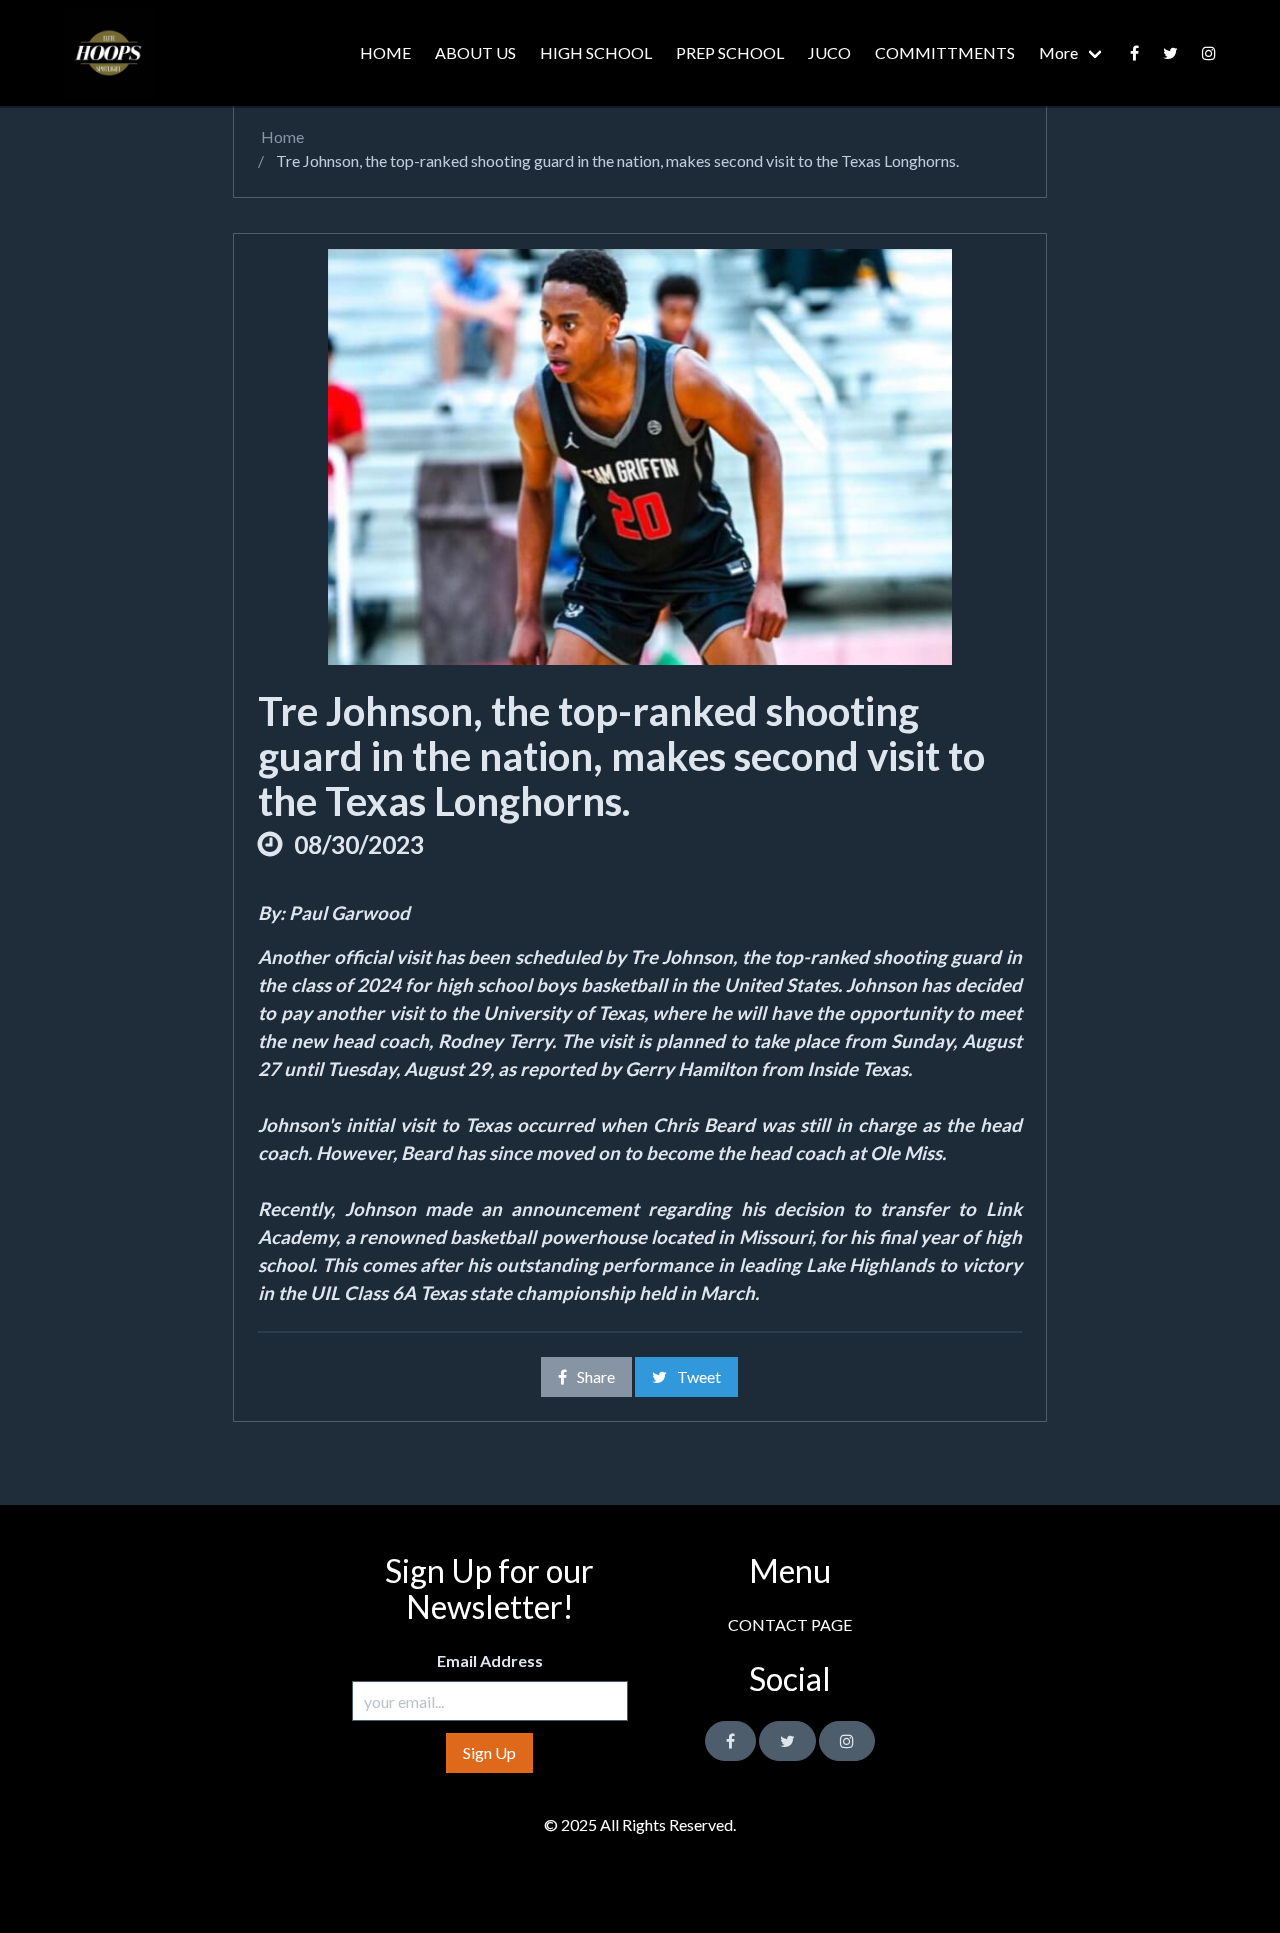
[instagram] (1209, 53)
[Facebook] (1134, 53)
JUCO (829, 52)
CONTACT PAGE (790, 1624)
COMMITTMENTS (945, 52)
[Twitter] (1170, 53)
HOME (385, 52)
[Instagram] (847, 1741)
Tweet (699, 1376)
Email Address (490, 1660)
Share (596, 1376)
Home (281, 136)
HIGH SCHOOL (596, 52)
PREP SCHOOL (730, 52)
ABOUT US (475, 52)
